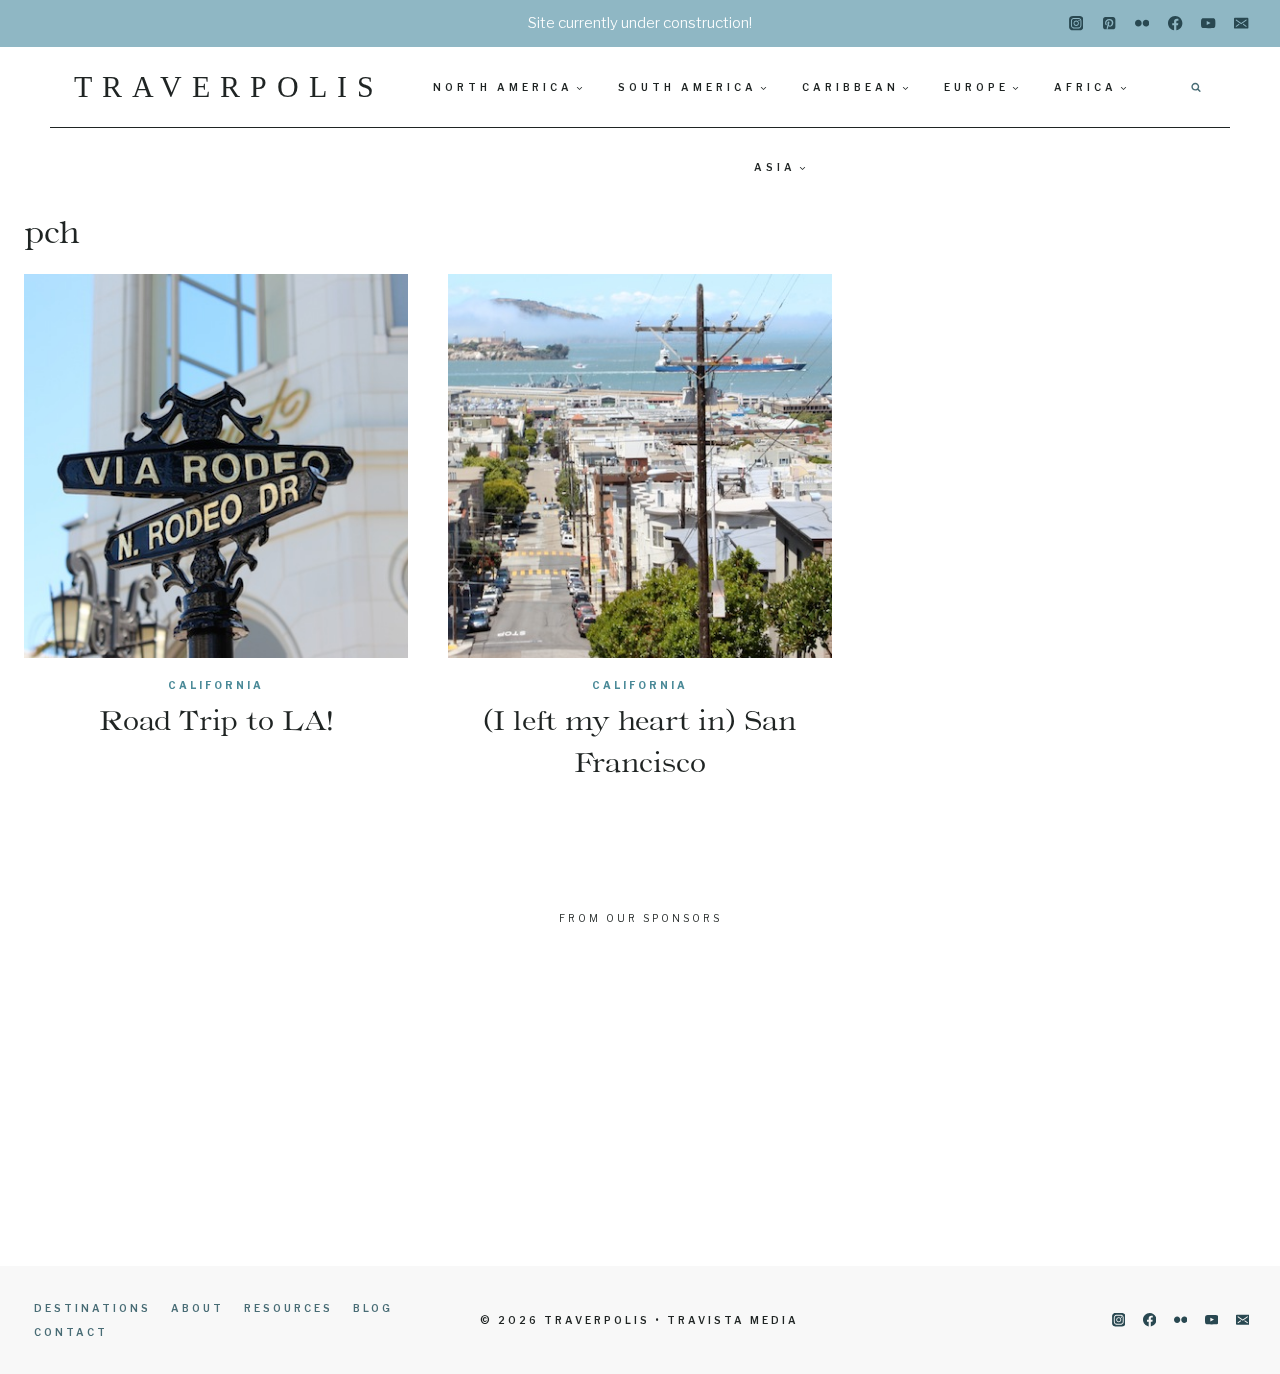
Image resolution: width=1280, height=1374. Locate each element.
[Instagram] (1076, 23)
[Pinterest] (1109, 23)
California (216, 685)
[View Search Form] (1196, 87)
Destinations (92, 1308)
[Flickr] (1142, 23)
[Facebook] (1175, 23)
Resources (288, 1308)
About (197, 1308)
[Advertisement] (640, 1096)
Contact (71, 1332)
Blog (373, 1308)
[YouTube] (1208, 23)
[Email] (1241, 23)
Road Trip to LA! (216, 720)
